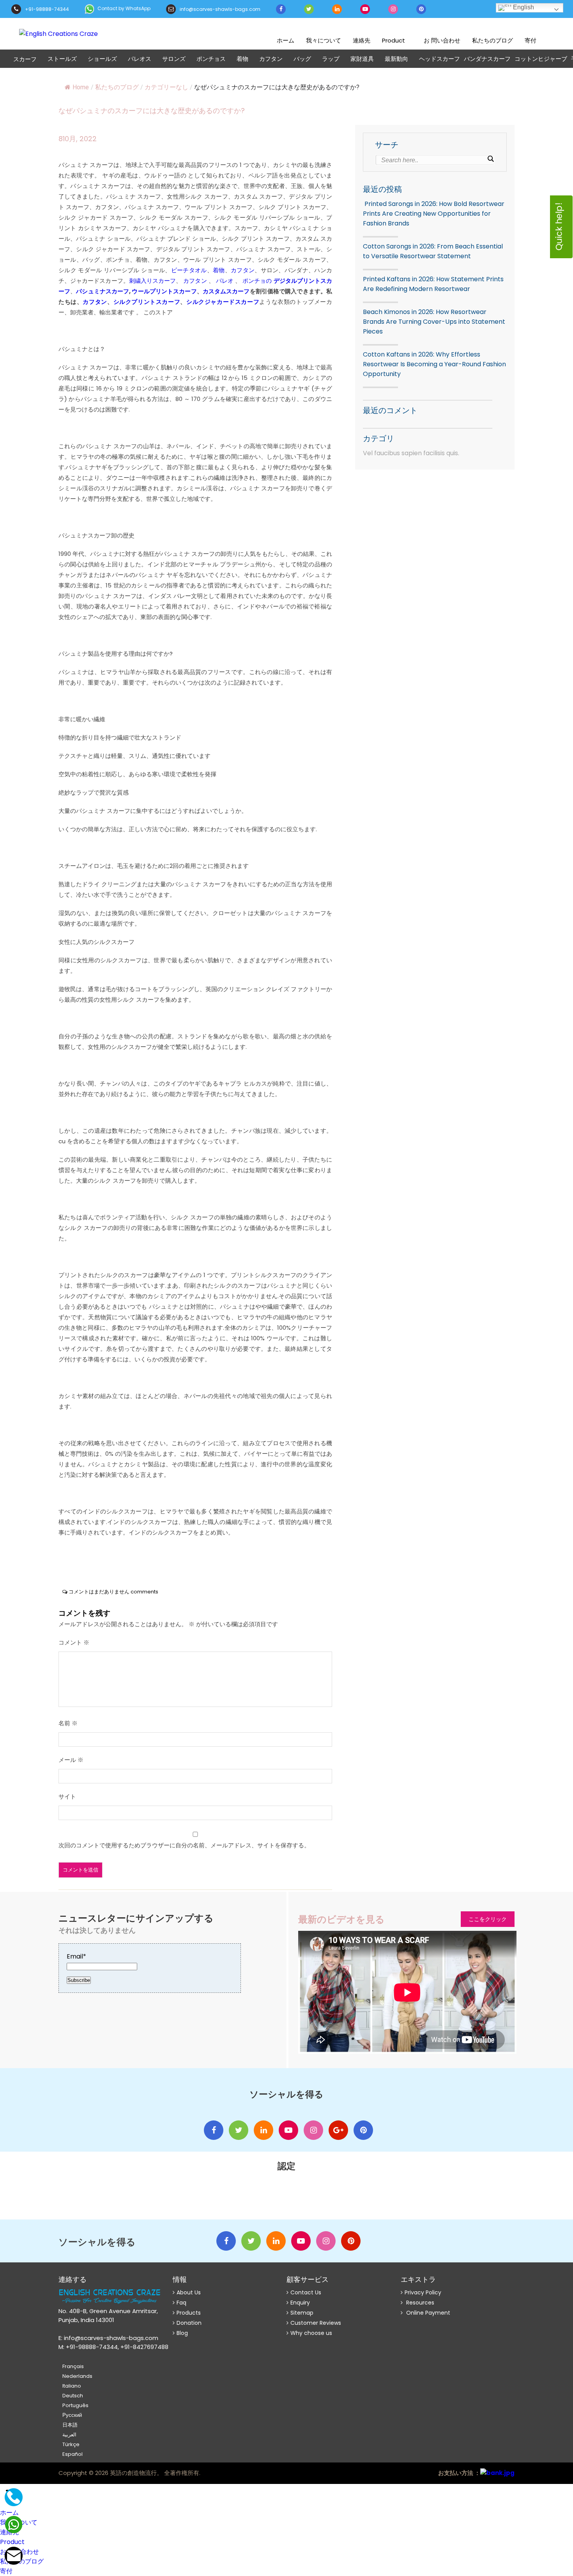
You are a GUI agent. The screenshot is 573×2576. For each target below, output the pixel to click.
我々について (324, 40)
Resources (419, 2303)
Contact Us (306, 2292)
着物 (242, 59)
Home (81, 87)
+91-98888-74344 (46, 9)
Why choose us (311, 2333)
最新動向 (396, 59)
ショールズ (102, 59)
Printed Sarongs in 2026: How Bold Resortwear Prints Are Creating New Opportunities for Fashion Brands (434, 214)
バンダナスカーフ (487, 59)
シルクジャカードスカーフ (223, 302)
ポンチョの (257, 281)
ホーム (286, 40)
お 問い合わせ (442, 40)
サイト (67, 1796)
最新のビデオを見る (341, 1919)
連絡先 (362, 40)
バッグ (302, 59)
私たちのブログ (493, 40)
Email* (76, 1956)
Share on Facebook (67, 1557)
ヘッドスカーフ (439, 59)
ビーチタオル (189, 270)
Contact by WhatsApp (123, 8)
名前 (68, 1723)
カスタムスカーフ (226, 291)
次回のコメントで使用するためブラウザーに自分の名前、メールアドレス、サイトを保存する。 (184, 1845)
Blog (182, 2333)
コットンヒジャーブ (541, 59)
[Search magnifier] (490, 159)
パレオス (140, 59)
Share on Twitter (88, 1557)
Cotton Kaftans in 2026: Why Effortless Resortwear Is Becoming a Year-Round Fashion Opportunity (434, 364)
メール (71, 1760)
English (523, 7)
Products (189, 2313)
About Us (189, 2292)
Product (393, 40)
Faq (181, 2303)
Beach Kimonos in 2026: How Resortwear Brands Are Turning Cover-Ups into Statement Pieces (434, 322)
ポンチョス (211, 59)
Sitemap (302, 2313)
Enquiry (300, 2303)
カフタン (271, 59)
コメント (74, 1642)
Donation (189, 2323)
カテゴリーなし (166, 87)
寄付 (531, 40)
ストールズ (62, 59)
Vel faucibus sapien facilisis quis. (411, 453)
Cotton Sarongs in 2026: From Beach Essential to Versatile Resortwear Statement (433, 251)
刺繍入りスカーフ (152, 281)
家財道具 (362, 59)
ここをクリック (488, 1919)
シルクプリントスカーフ (147, 302)
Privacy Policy (423, 2292)
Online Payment (427, 2313)
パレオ (224, 281)
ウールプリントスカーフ (164, 291)
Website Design (218, 2474)
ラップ (331, 59)
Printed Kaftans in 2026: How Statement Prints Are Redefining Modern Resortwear (433, 284)
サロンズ (174, 59)
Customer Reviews (316, 2323)
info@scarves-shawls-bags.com (219, 9)
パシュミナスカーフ (103, 291)
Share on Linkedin (108, 1557)
